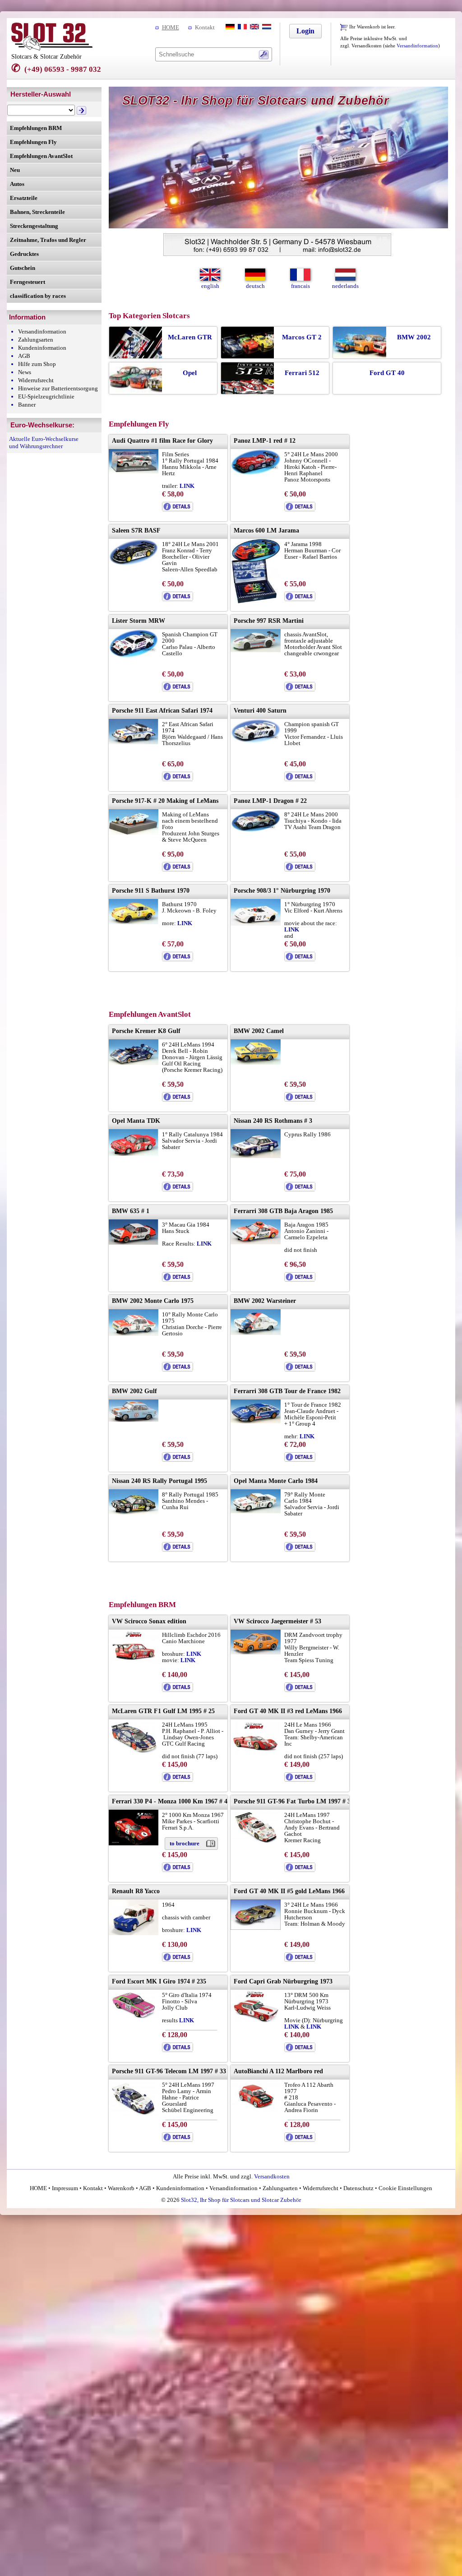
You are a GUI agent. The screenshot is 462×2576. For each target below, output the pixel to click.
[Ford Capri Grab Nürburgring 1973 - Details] (300, 2050)
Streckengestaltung (34, 226)
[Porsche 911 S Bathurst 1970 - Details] (178, 959)
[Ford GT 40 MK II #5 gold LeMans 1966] (255, 1928)
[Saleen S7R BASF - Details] (178, 599)
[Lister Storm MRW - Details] (178, 689)
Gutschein (23, 268)
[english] (254, 27)
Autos (17, 184)
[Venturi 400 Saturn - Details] (300, 779)
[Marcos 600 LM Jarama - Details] (300, 599)
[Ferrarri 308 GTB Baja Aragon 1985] (255, 1242)
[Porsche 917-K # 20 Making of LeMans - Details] (178, 869)
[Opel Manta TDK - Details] (178, 1189)
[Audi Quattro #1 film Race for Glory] (134, 471)
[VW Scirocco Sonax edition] (134, 1661)
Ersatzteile (24, 198)
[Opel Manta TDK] (134, 1154)
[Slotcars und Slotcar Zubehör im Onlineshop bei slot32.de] (52, 49)
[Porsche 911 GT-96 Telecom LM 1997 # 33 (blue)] (134, 2114)
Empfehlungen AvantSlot (41, 156)
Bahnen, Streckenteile (37, 212)
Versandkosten (272, 2176)
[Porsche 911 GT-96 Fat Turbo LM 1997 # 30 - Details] (300, 1870)
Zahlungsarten (36, 340)
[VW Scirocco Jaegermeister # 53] (255, 1652)
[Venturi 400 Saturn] (255, 741)
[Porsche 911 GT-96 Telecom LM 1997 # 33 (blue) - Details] (178, 2140)
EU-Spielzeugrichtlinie (46, 396)
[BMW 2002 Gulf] (134, 1420)
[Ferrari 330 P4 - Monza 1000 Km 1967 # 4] (134, 1843)
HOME (171, 27)
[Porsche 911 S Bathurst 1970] (134, 922)
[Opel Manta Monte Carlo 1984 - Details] (300, 1550)
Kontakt (205, 27)
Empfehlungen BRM (36, 128)
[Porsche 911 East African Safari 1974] (134, 742)
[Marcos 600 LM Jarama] (255, 602)
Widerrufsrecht (36, 380)
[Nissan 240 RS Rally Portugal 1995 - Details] (178, 1550)
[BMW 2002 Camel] (255, 1063)
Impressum (65, 2188)
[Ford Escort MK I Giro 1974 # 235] (134, 2017)
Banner (27, 405)
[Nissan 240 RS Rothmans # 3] (255, 1156)
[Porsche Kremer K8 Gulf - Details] (178, 1100)
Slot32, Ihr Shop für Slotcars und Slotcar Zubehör (241, 2200)
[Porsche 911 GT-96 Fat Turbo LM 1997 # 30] (255, 1842)
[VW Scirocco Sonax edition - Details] (178, 1690)
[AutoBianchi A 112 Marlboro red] (255, 2110)
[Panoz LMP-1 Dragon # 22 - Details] (300, 869)
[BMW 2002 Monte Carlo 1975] (134, 1334)
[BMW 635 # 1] (134, 1243)
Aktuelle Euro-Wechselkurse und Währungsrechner (44, 442)
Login (305, 31)
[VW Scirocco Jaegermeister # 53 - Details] (300, 1690)
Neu (15, 170)
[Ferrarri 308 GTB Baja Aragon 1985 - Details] (300, 1280)
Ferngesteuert (28, 282)
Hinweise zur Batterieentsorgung (58, 388)
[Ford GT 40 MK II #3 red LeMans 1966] (255, 1754)
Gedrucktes (24, 254)
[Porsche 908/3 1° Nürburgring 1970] (255, 924)
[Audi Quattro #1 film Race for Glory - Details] (178, 509)
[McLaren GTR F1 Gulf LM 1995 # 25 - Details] (178, 1780)
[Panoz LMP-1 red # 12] (255, 473)
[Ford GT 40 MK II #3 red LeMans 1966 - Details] (300, 1780)
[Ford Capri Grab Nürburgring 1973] (255, 2022)
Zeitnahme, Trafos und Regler (48, 240)
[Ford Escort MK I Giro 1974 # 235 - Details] (178, 2050)
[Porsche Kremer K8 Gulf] (134, 1063)
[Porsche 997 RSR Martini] (255, 650)
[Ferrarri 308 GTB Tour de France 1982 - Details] (300, 1460)
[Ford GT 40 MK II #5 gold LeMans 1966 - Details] (300, 1960)
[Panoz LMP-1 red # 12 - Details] (300, 509)
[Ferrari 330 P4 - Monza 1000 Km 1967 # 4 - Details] (178, 1870)
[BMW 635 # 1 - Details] (178, 1280)
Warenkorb (121, 2188)
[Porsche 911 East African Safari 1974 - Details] (178, 779)
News (25, 372)
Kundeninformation (42, 348)
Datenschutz (358, 2188)
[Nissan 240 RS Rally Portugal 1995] (134, 1513)
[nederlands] (266, 27)
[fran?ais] (241, 27)
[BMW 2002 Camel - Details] (300, 1100)
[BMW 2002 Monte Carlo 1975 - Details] (178, 1369)
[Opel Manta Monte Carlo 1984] (255, 1511)
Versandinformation (417, 46)
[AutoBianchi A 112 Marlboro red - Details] (300, 2140)
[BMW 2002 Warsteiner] (255, 1333)
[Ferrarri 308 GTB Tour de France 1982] (255, 1421)
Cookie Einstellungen (405, 2188)
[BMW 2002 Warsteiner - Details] (300, 1369)
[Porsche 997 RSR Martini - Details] (300, 689)
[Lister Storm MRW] (134, 656)
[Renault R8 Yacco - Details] (178, 1960)
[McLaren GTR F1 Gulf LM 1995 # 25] (134, 1752)
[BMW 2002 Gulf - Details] (178, 1460)
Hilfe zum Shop (37, 364)
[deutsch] (229, 27)
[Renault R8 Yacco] (134, 1933)
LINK (187, 486)
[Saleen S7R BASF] (134, 564)
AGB (24, 356)
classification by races (38, 296)
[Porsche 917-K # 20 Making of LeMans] (134, 833)
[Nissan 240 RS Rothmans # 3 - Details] (300, 1189)
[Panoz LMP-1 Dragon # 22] (255, 830)
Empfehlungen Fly (33, 142)
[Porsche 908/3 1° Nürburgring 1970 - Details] (300, 959)
